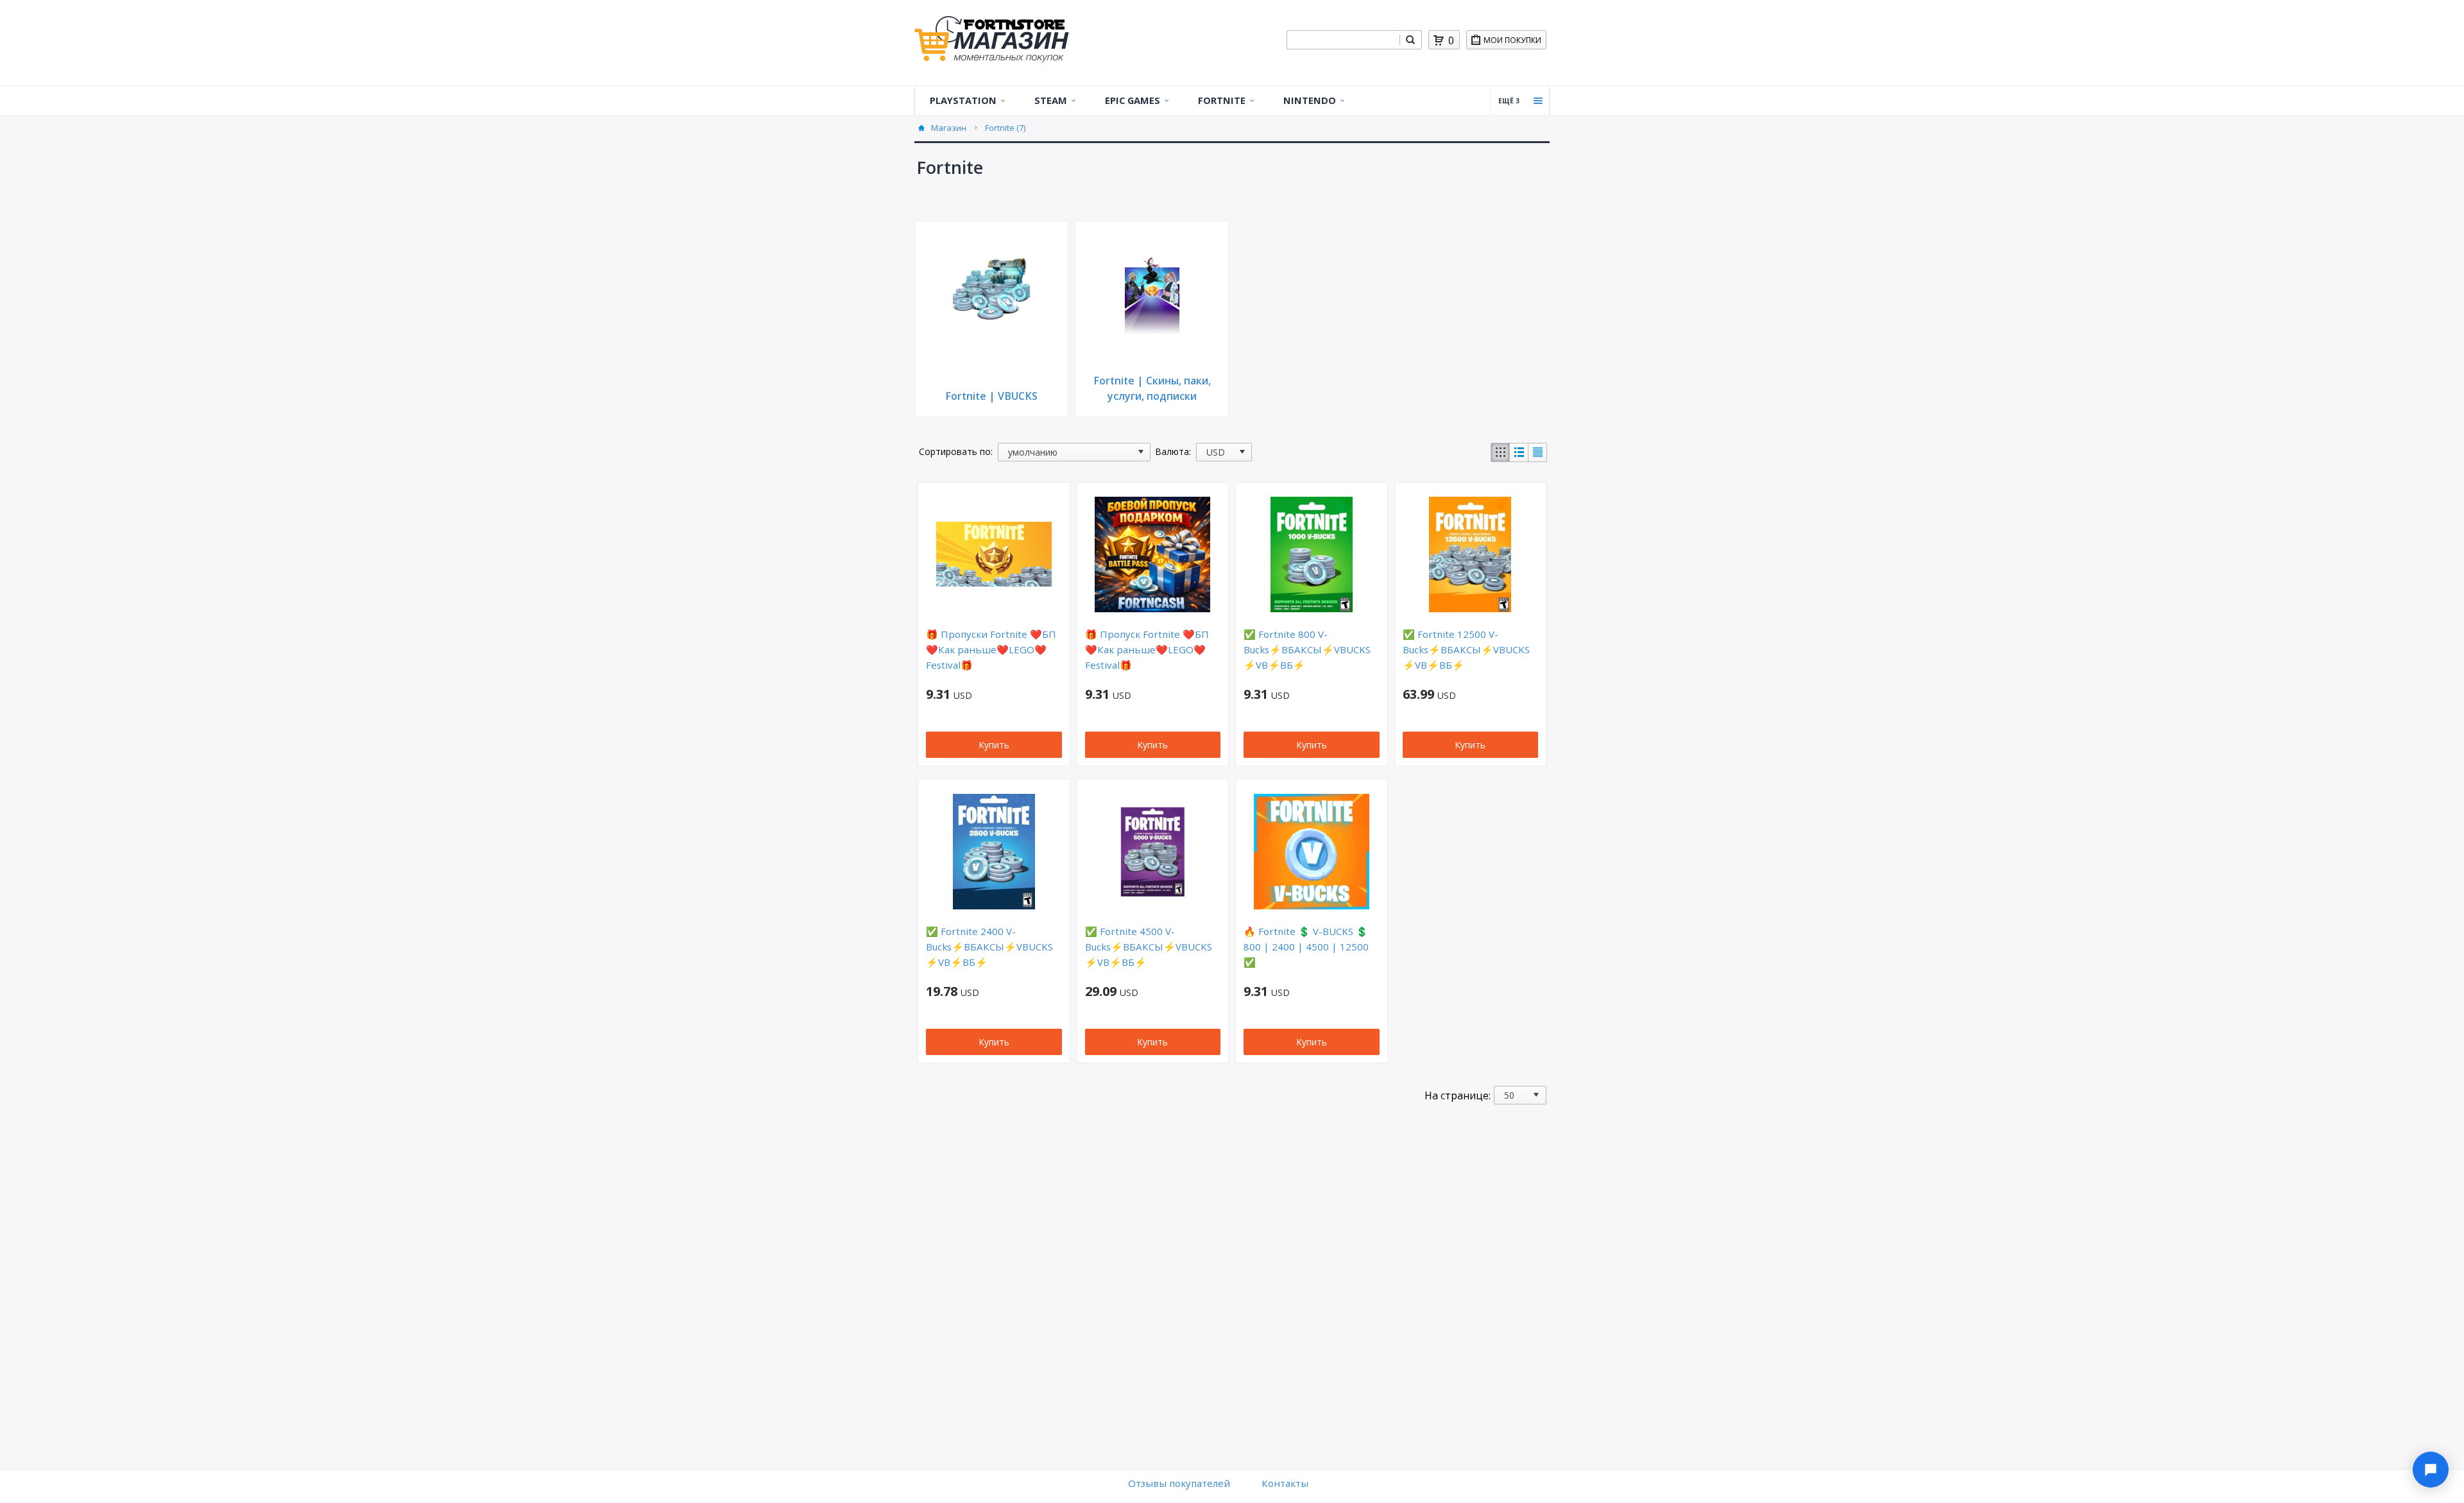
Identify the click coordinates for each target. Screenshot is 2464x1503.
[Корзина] (1439, 40)
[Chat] (2431, 1470)
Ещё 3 (1509, 101)
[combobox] (1343, 40)
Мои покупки (1512, 40)
